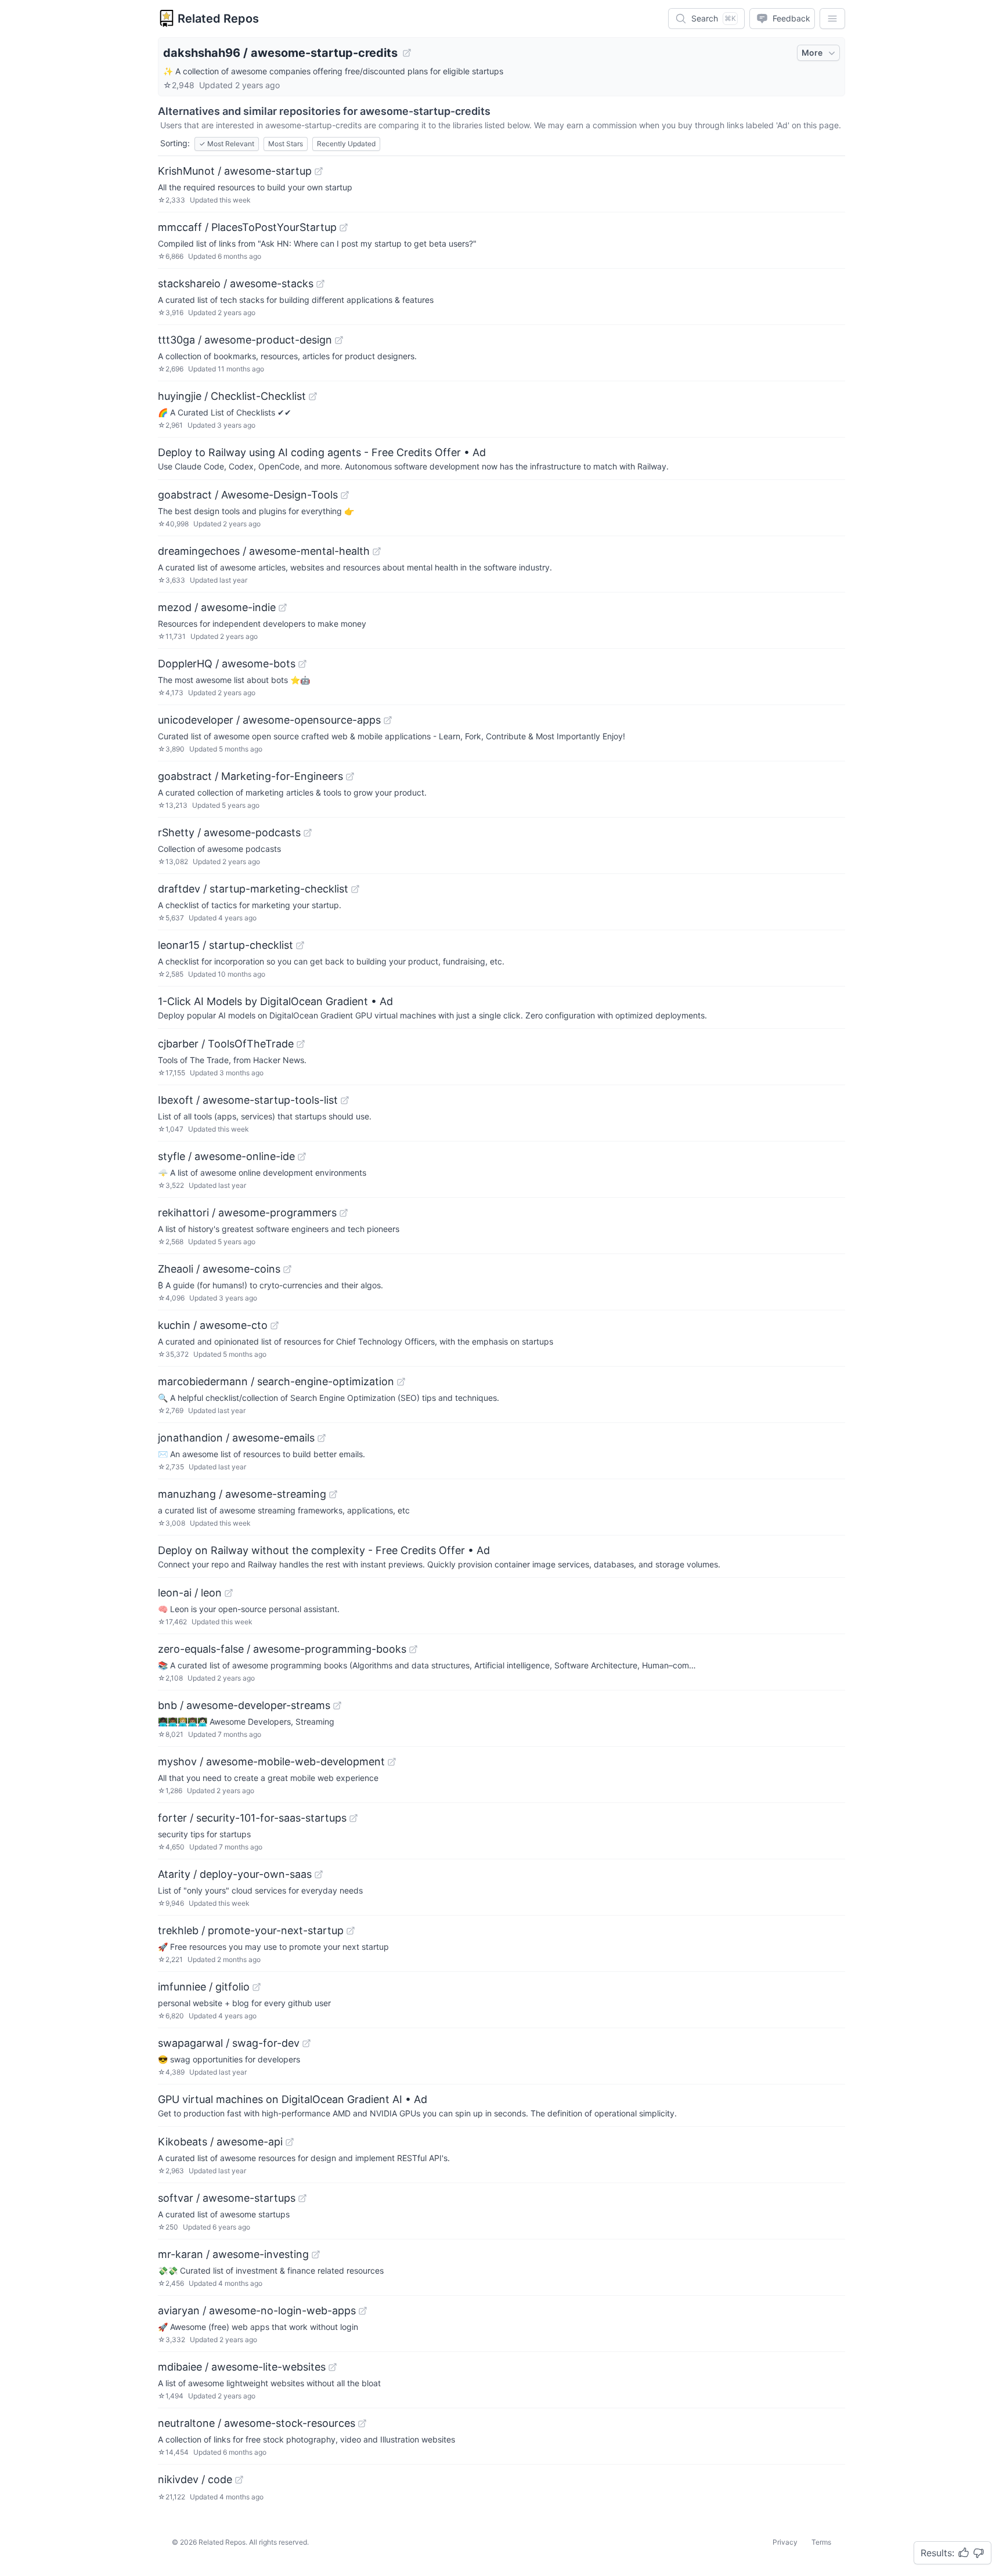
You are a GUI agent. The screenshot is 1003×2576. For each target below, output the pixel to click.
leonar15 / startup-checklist (226, 945)
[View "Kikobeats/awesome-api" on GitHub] (290, 2142)
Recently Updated (346, 144)
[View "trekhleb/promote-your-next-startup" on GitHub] (351, 1931)
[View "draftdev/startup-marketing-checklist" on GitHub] (355, 889)
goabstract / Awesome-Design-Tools (248, 495)
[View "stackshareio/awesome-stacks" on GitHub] (320, 284)
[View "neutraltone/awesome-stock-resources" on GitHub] (362, 2423)
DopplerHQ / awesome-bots (227, 664)
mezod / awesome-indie (217, 607)
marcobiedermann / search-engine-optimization (276, 1381)
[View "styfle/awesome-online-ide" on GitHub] (302, 1157)
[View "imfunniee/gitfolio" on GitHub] (257, 1987)
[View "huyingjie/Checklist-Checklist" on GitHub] (313, 396)
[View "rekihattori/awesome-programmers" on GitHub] (344, 1213)
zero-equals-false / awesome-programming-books (282, 1649)
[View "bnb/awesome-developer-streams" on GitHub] (337, 1706)
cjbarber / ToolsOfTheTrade (226, 1044)
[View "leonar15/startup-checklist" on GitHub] (300, 945)
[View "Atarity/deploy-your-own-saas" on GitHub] (319, 1874)
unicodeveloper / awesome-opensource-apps (269, 720)
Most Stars (286, 144)
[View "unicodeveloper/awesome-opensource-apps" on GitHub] (388, 720)
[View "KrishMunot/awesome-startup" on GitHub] (319, 171)
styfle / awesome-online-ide (226, 1156)
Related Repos (218, 19)
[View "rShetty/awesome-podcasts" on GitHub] (308, 833)
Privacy (785, 2542)
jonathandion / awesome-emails (236, 1438)
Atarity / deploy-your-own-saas (235, 1874)
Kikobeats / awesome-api (220, 2142)
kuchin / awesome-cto (213, 1325)
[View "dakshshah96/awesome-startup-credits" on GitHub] (407, 53)
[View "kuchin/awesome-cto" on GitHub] (275, 1325)
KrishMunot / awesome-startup (235, 171)
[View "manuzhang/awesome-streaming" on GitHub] (333, 1494)
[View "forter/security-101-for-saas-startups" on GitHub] (353, 1818)
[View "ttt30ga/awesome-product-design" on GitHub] (339, 340)
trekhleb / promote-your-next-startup (251, 1930)
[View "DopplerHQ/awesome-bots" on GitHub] (302, 664)
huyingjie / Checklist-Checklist (232, 396)
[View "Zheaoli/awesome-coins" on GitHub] (287, 1269)
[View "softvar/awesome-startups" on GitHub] (302, 2198)
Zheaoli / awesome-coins (219, 1269)
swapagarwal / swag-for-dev (229, 2043)
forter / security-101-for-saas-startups (252, 1818)
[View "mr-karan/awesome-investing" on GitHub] (316, 2255)
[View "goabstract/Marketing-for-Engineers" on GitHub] (350, 776)
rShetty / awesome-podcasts (229, 832)
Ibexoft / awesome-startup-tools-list (248, 1100)
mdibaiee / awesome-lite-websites (242, 2367)
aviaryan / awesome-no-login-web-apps (257, 2311)
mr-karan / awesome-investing (233, 2254)
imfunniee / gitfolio (204, 1987)
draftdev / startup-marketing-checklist (253, 889)
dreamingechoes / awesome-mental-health (264, 551)
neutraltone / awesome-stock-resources (257, 2423)
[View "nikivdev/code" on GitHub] (239, 2480)
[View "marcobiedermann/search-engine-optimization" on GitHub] (401, 1382)
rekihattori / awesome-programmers (247, 1213)
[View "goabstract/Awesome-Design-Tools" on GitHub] (345, 495)
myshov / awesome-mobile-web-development (271, 1762)
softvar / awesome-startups (227, 2198)
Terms (821, 2542)
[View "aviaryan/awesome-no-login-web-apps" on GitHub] (363, 2311)
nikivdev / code (195, 2479)
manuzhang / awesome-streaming (242, 1494)
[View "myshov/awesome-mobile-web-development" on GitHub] (392, 1762)
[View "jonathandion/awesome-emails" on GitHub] (322, 1438)
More (812, 53)
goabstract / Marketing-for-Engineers (250, 776)
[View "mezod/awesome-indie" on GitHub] (283, 608)
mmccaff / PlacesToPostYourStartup (247, 227)
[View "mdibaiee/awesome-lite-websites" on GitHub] (333, 2367)
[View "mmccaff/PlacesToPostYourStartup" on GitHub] (344, 227)
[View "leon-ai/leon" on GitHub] (229, 1593)
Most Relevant (227, 144)
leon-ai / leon (190, 1593)
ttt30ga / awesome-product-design (245, 340)
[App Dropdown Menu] (832, 19)
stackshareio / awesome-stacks (236, 283)
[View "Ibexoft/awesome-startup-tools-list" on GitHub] (345, 1100)
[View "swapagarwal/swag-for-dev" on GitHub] (306, 2043)
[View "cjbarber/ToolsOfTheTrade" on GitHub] (301, 1044)
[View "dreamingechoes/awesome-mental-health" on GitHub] (377, 551)
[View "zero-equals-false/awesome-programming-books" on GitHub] (413, 1649)
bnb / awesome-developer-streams (244, 1705)
